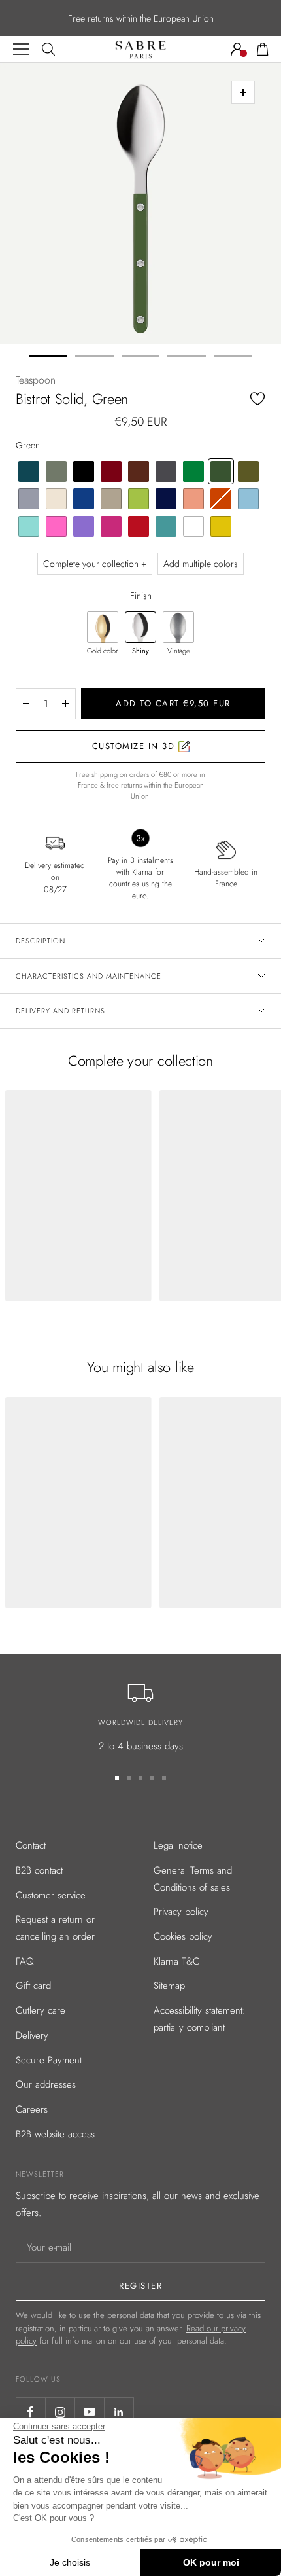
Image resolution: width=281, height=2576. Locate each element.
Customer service (51, 1895)
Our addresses (46, 2084)
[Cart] (263, 49)
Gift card (33, 1986)
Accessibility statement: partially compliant (200, 2019)
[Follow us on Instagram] (60, 2412)
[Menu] (21, 49)
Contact (31, 1845)
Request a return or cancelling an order (55, 1928)
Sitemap (169, 1986)
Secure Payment (49, 2060)
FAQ (25, 1961)
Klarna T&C (176, 1961)
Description (41, 941)
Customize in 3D (135, 746)
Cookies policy (183, 1936)
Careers (32, 2109)
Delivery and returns (60, 1011)
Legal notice (178, 1845)
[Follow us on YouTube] (89, 2412)
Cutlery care (41, 2010)
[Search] (48, 49)
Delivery (32, 2035)
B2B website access (55, 2134)
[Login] (237, 49)
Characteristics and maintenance (89, 976)
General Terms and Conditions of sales (193, 1879)
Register (140, 2286)
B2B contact (39, 1870)
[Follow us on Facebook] (30, 2412)
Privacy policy (181, 1912)
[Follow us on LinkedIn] (119, 2412)
